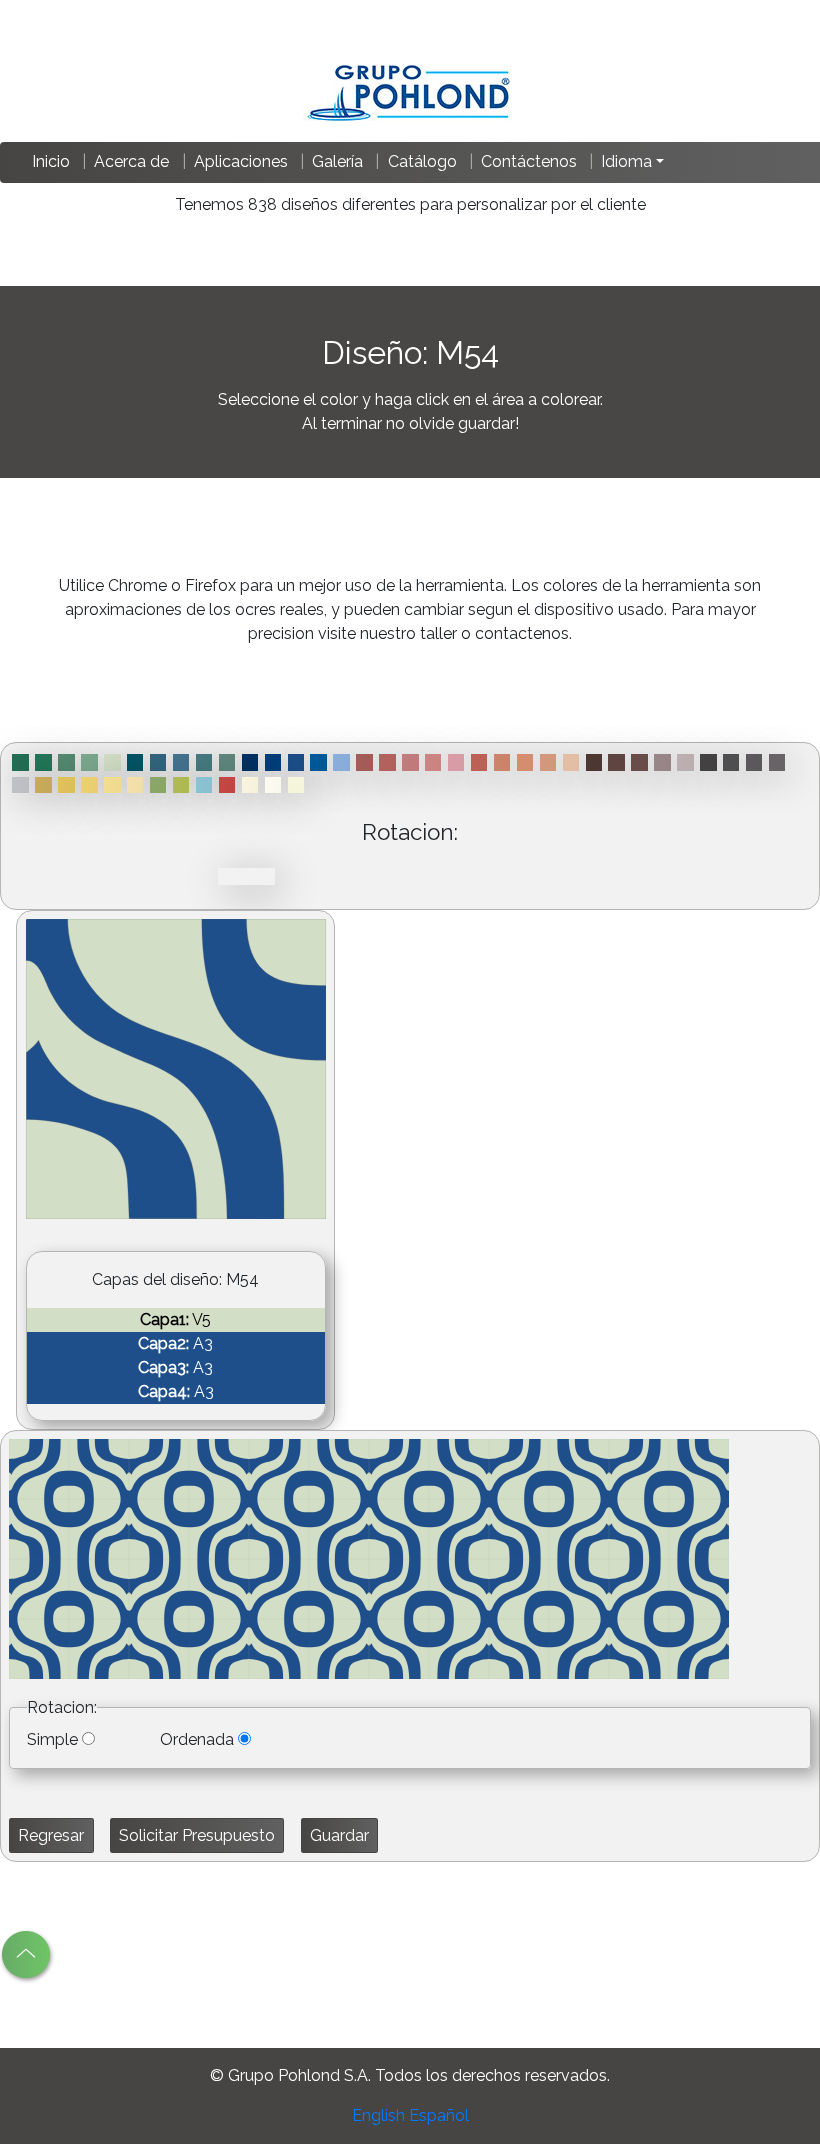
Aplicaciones (241, 161)
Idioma (626, 161)
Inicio (51, 161)
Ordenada (197, 1739)
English (378, 2115)
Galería (337, 161)
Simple (52, 1739)
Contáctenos (529, 161)
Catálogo (422, 161)
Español (439, 2115)
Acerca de (131, 161)
